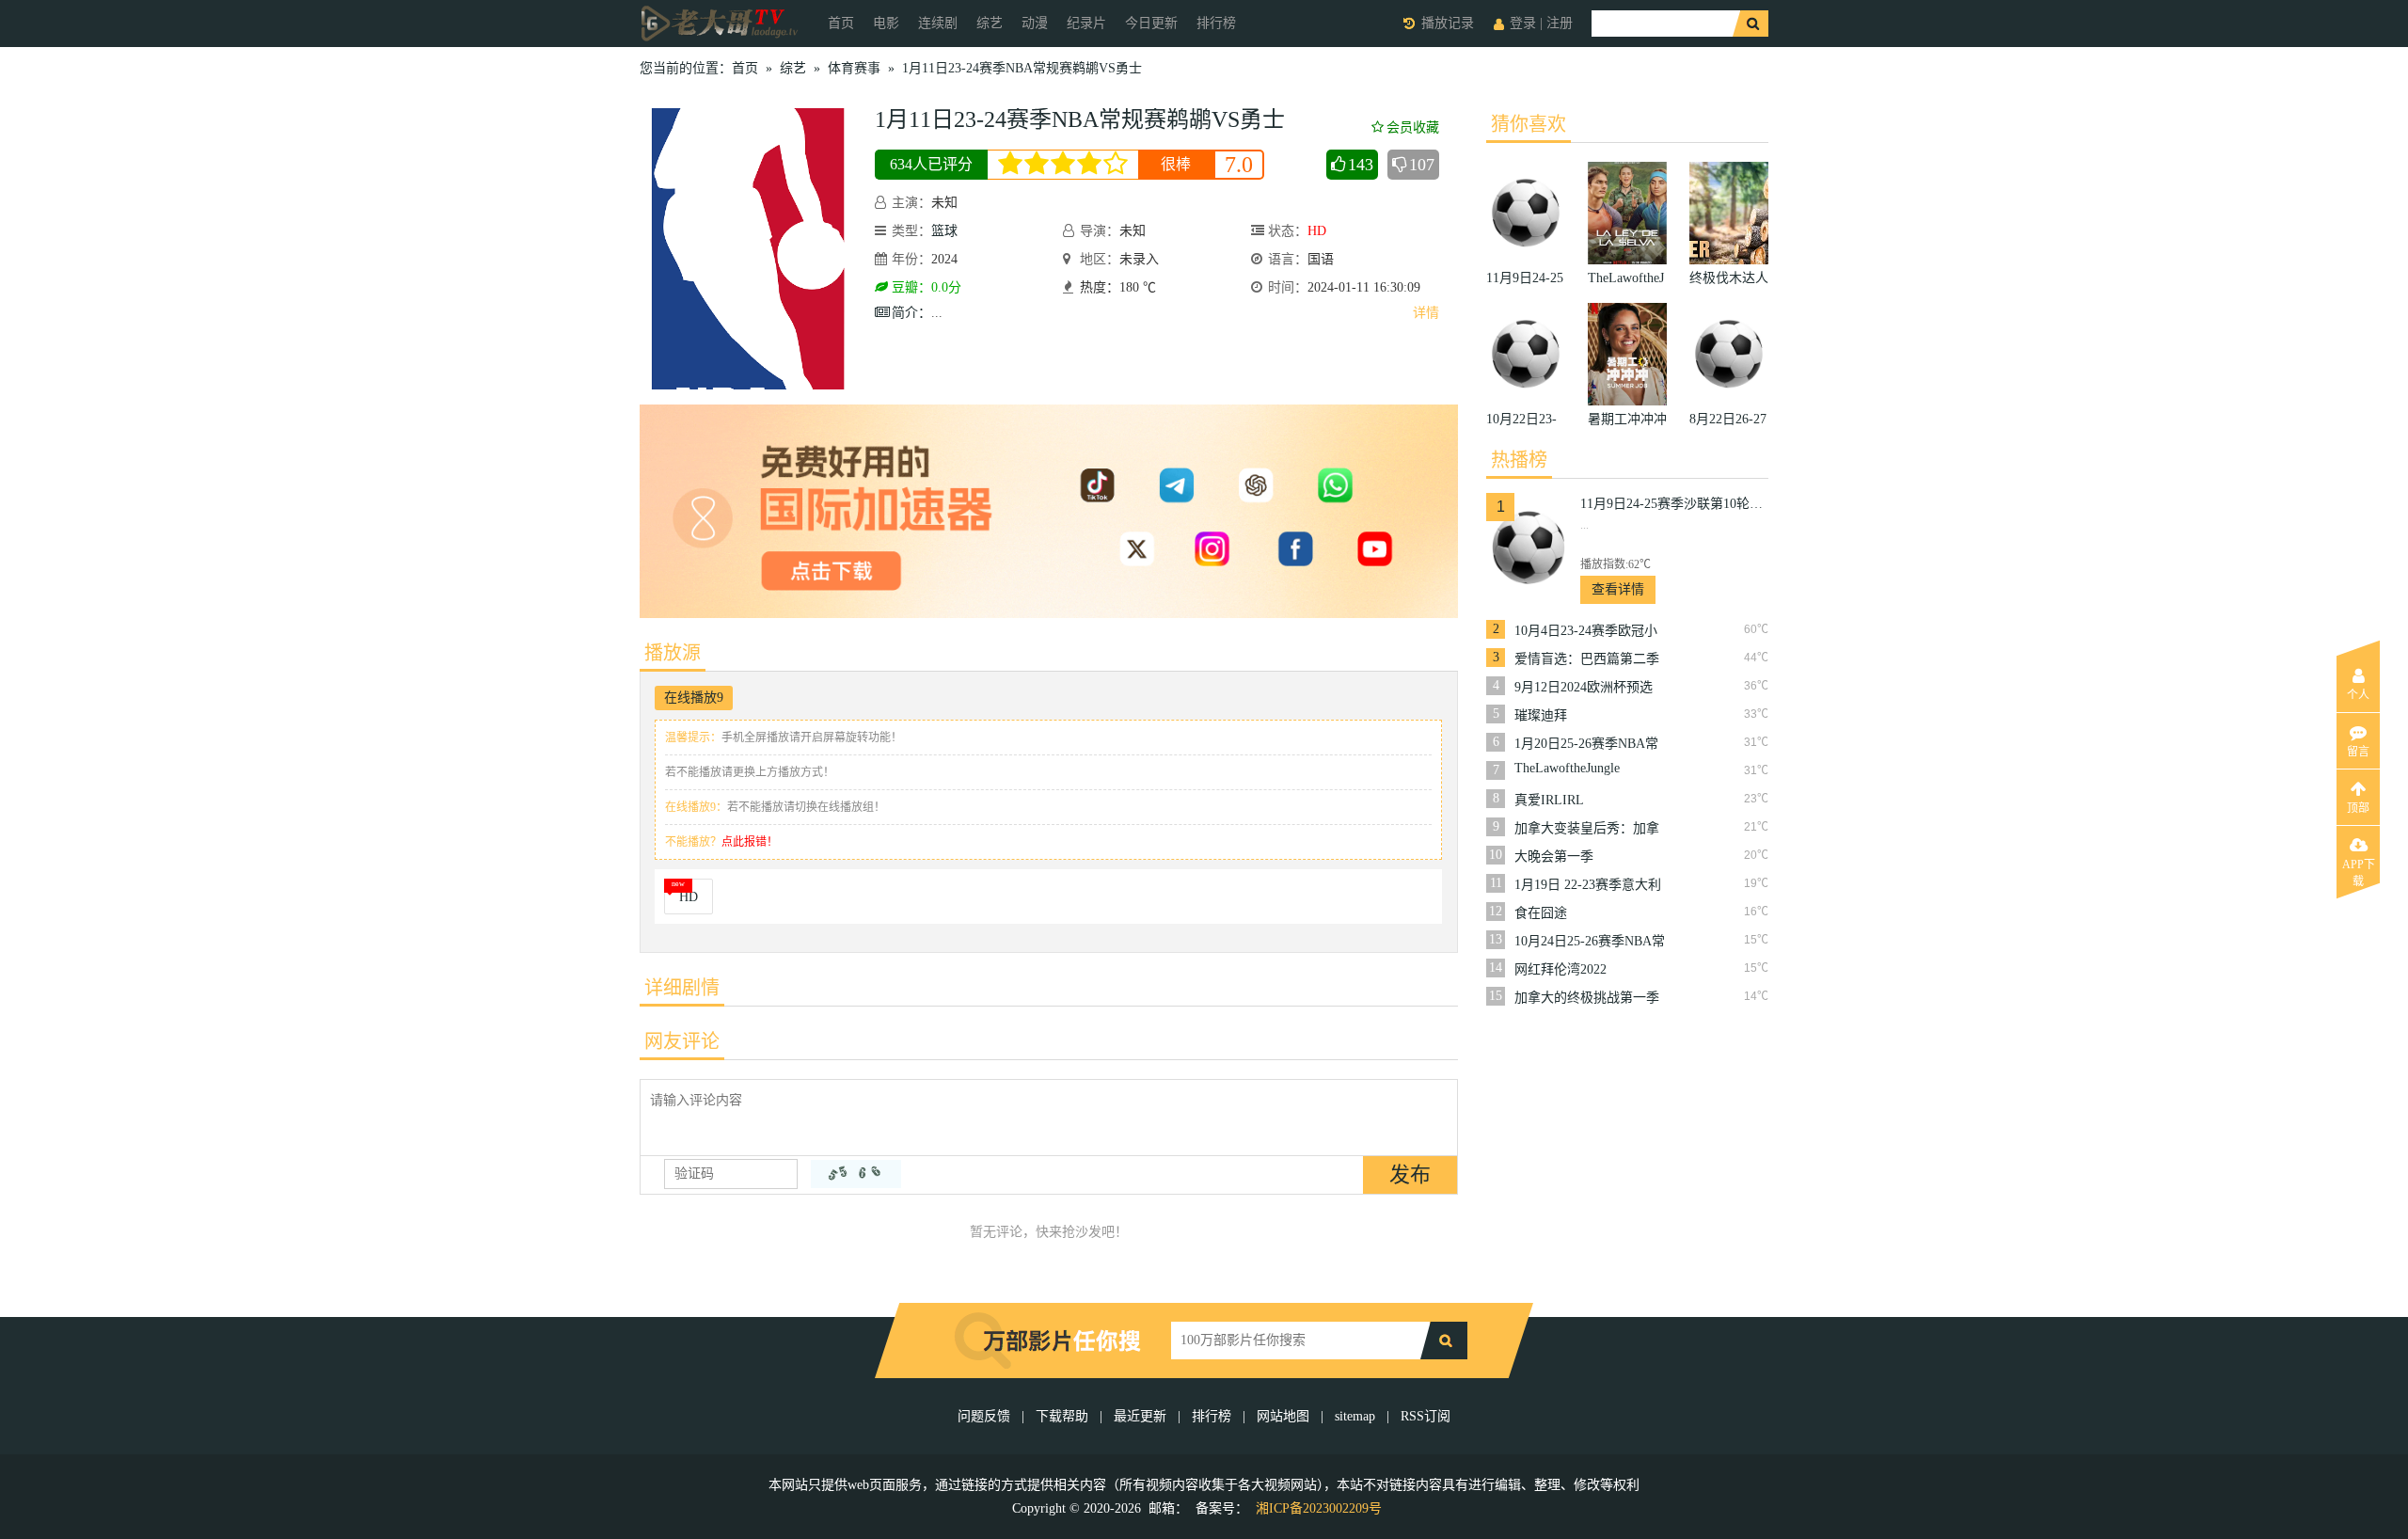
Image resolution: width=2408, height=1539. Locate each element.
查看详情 (1618, 589)
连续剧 (938, 23)
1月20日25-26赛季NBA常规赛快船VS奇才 (1586, 744)
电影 (886, 23)
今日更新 (1151, 23)
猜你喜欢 (1529, 124)
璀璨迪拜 (1541, 715)
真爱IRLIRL (1549, 800)
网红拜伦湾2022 (1560, 969)
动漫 (1035, 23)
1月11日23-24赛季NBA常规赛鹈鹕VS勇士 (1022, 68)
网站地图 (1283, 1416)
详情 (1426, 313)
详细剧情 (682, 988)
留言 (2358, 752)
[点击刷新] (856, 1174)
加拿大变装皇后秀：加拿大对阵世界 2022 (1587, 829)
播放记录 (1448, 23)
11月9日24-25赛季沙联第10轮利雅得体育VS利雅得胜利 (1674, 504)
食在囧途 (1541, 913)
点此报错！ (750, 842)
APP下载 (2359, 870)
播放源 (673, 653)
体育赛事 (854, 68)
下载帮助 (1062, 1416)
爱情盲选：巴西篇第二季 (1587, 659)
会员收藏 (1413, 127)
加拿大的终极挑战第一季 (1587, 998)
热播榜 (1519, 460)
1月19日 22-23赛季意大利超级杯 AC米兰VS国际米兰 (1588, 885)
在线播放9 (694, 698)
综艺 (990, 23)
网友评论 (682, 1041)
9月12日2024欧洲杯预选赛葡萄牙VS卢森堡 (1584, 688)
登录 (1523, 23)
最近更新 (1140, 1416)
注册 (1560, 23)
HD (689, 897)
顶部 (2358, 808)
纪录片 (1086, 23)
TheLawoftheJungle (1567, 768)
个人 (2358, 695)
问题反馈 (986, 1416)
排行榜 (1216, 23)
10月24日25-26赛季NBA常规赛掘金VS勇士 (1590, 942)
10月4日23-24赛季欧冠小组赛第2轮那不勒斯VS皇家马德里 (1586, 631)
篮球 (944, 231)
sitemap (1355, 1416)
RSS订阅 (1426, 1416)
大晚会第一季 (1554, 857)
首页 (841, 23)
